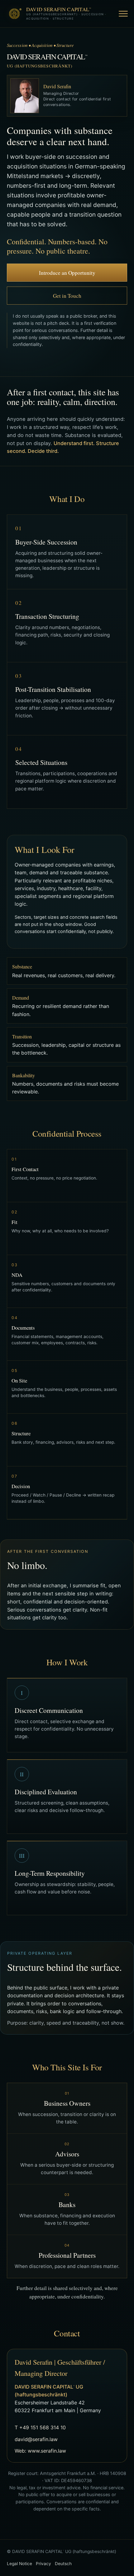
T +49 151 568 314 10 (40, 2427)
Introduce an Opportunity (67, 273)
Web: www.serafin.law (40, 2451)
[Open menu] (121, 14)
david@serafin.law (36, 2439)
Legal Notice (19, 2564)
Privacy (43, 2564)
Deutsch (63, 2564)
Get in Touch (67, 296)
